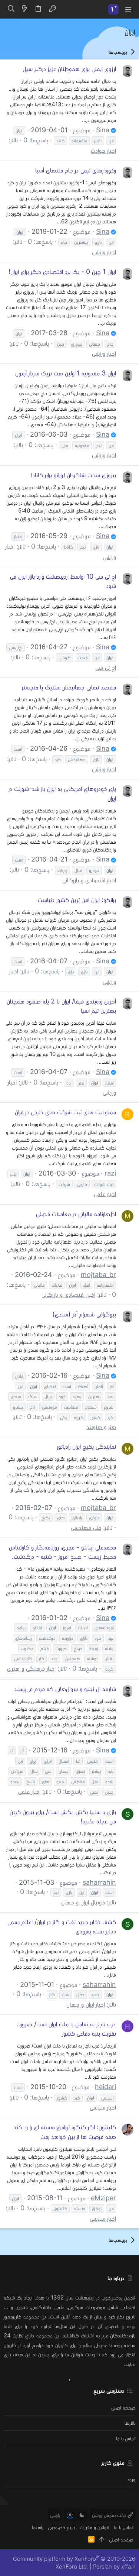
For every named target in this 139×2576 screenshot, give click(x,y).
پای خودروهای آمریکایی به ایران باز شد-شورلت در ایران (62, 793)
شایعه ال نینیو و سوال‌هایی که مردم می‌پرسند (65, 1689)
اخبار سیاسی (103, 2107)
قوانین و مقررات (95, 2527)
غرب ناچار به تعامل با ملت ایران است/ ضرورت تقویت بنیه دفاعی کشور (66, 2029)
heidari (105, 2087)
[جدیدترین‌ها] (24, 9)
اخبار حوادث (103, 150)
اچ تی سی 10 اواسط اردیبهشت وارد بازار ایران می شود (63, 581)
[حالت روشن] (70, 2515)
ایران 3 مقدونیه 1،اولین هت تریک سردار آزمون (66, 373)
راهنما (38, 2527)
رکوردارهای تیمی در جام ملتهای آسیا (76, 170)
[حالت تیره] (82, 2515)
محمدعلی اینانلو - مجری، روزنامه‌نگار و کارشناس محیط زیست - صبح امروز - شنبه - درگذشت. (62, 1552)
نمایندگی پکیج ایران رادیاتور (87, 1446)
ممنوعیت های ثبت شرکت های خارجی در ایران (65, 1112)
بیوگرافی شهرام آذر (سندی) (84, 1314)
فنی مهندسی (86, 1527)
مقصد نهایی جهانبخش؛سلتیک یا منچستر (69, 687)
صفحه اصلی (123, 2407)
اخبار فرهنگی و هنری (31, 1668)
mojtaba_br (98, 1275)
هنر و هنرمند (101, 1427)
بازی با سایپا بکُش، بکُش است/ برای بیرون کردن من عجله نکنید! (63, 1816)
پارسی (55, 2515)
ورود (131, 2479)
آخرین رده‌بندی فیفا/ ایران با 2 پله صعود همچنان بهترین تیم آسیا (61, 1006)
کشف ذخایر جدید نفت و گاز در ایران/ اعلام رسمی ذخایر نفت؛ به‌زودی (62, 1926)
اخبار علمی (105, 1194)
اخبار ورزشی (104, 252)
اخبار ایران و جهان (86, 2004)
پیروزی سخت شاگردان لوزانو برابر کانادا (74, 475)
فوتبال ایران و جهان (83, 1902)
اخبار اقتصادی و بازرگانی (89, 880)
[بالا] (102, 2539)
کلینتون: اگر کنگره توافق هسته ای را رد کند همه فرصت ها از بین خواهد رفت (65, 2131)
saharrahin (99, 1882)
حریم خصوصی (62, 2527)
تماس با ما (126, 2438)
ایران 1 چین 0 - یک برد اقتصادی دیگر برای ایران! (62, 272)
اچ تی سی (106, 667)
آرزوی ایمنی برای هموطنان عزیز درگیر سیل (69, 69)
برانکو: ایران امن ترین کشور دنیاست (77, 900)
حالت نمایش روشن (110, 2515)
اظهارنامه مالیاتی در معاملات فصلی (76, 1214)
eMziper (103, 2198)
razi (110, 1173)
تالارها (130, 2423)
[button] (128, 9)
